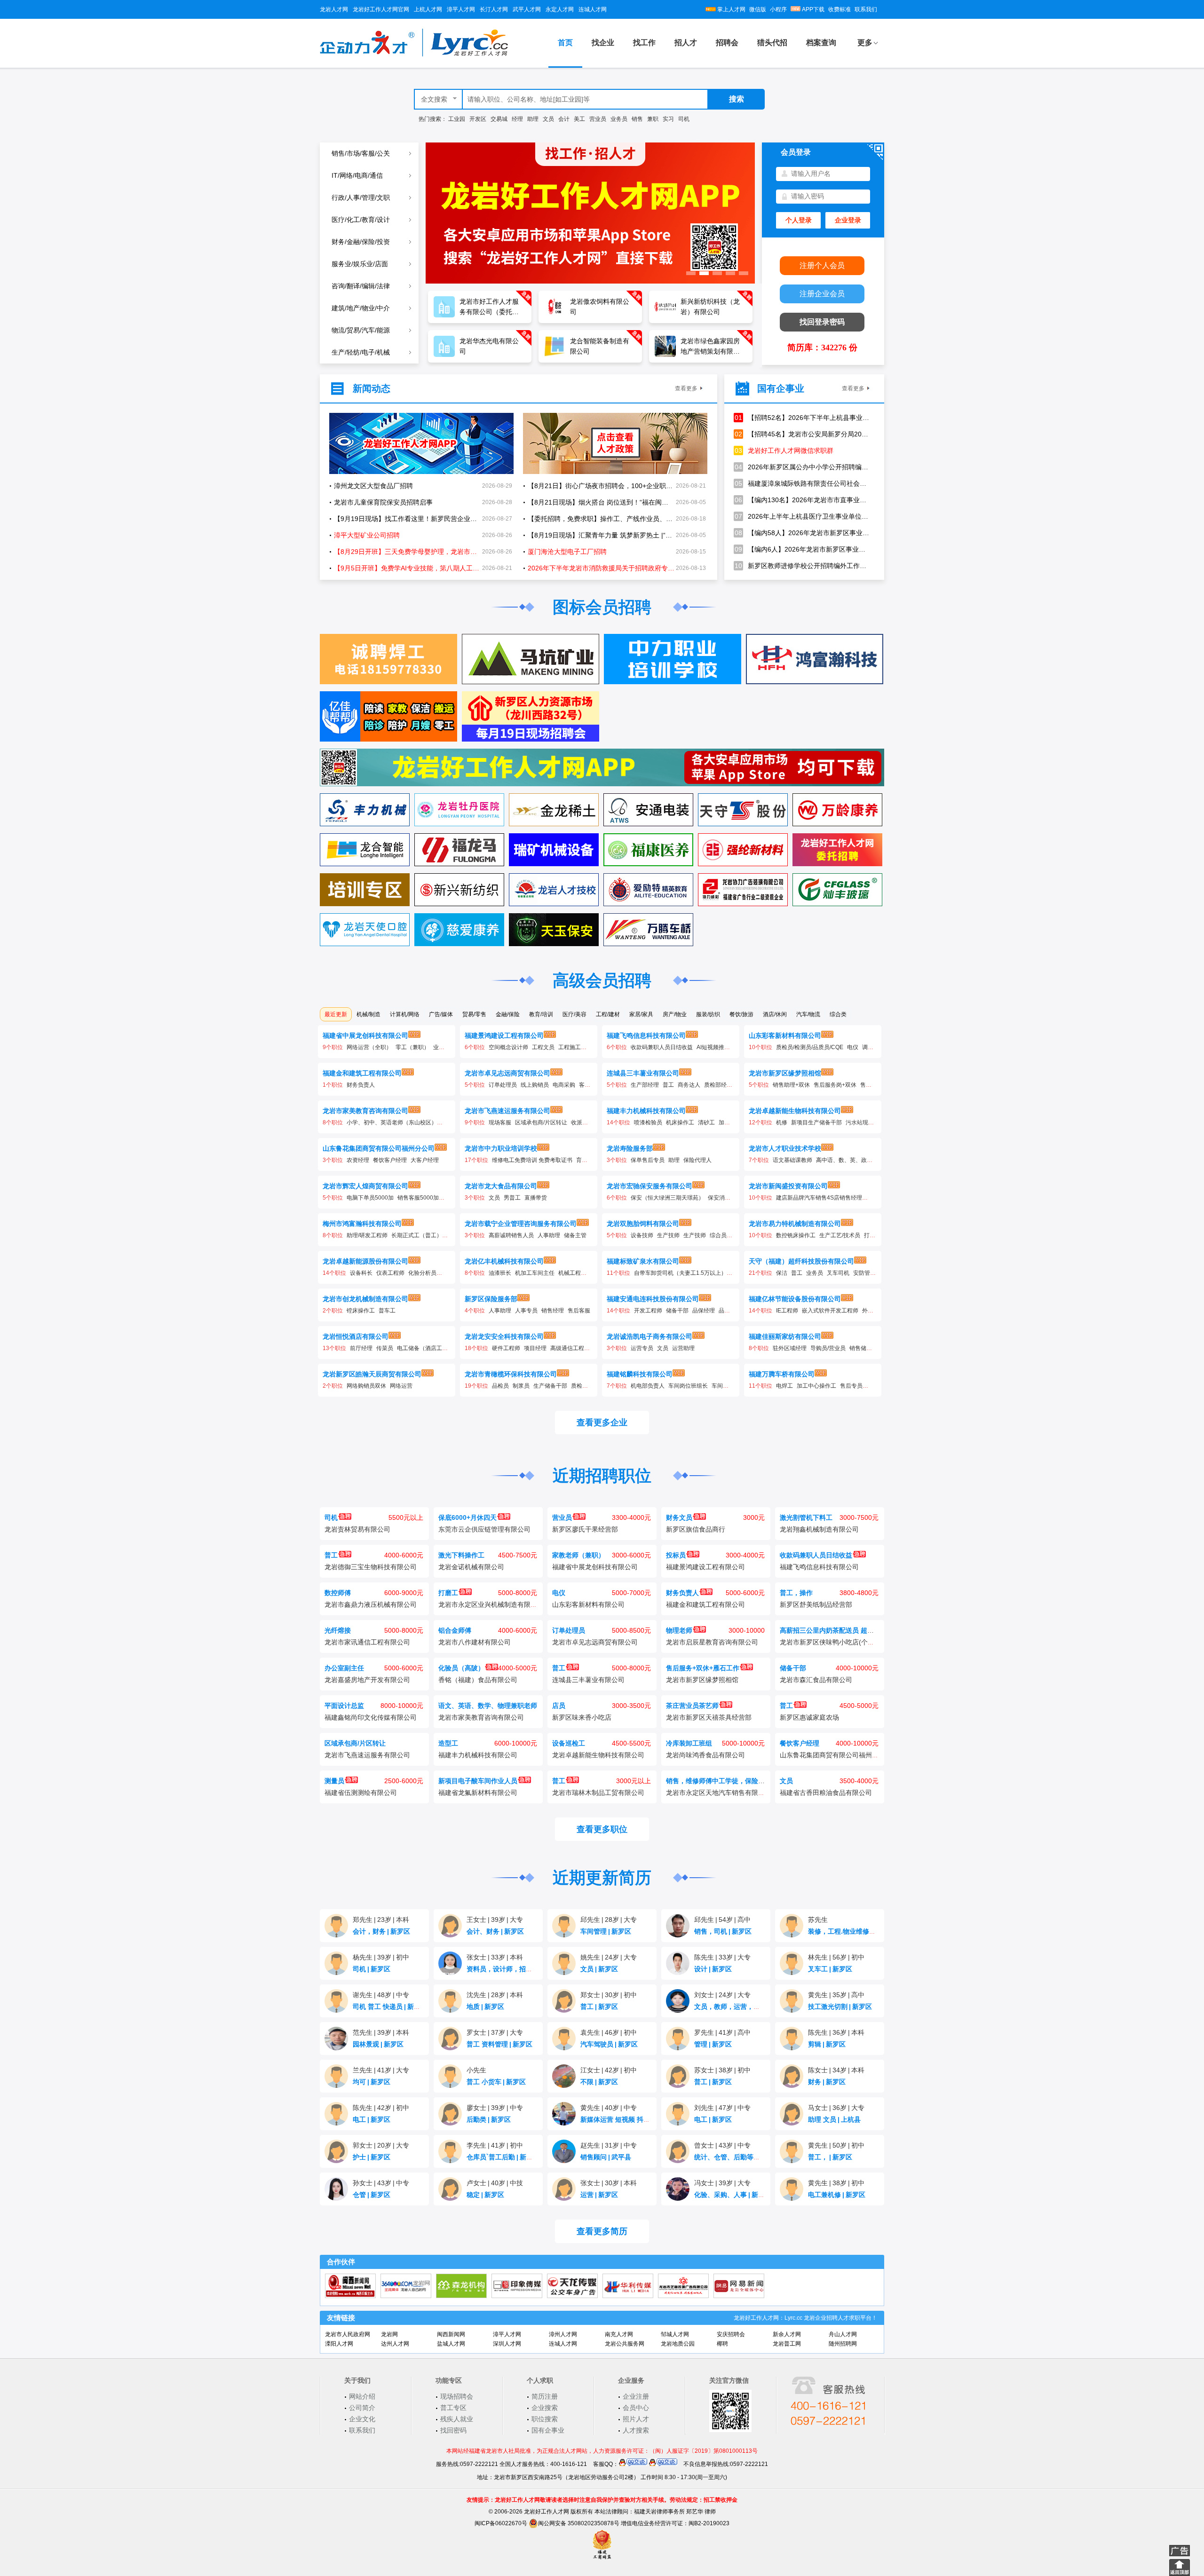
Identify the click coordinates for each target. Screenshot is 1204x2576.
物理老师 (679, 1630)
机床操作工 (680, 1122)
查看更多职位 (602, 1829)
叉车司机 (838, 1273)
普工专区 (453, 2408)
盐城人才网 (451, 2344)
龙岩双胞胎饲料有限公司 (643, 1224)
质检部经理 (718, 1085)
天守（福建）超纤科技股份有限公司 (801, 1261)
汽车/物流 (808, 1014)
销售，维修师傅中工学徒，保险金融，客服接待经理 (742, 1781)
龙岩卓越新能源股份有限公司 (365, 1261)
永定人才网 (560, 9)
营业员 (598, 119)
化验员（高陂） (461, 1668)
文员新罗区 (599, 1969)
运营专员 (642, 1348)
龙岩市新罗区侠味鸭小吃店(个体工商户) (838, 1642)
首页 (565, 43)
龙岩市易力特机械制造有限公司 (795, 1224)
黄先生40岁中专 (609, 2108)
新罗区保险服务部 (491, 1299)
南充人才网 (619, 2334)
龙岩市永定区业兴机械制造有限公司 (491, 1604)
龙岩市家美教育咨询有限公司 (365, 1111)
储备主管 (575, 1235)
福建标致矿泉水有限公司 (643, 1261)
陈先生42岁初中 (381, 2108)
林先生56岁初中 (836, 1957)
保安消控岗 (722, 1198)
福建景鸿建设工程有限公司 (504, 1035)
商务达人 (689, 1085)
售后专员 (851, 1386)
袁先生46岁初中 (609, 2032)
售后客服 (579, 1311)
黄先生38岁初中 (836, 2183)
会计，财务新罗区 (381, 1931)
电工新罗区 (372, 2119)
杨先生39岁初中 (381, 1957)
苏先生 (818, 1920)
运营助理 (683, 1348)
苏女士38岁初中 (722, 2070)
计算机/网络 (405, 1014)
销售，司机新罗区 (723, 1931)
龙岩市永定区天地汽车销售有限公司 (719, 1793)
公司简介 (362, 2408)
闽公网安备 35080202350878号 (579, 2523)
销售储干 (861, 1348)
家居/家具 (641, 1014)
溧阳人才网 (339, 2344)
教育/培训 (541, 1014)
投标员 (676, 1555)
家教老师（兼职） (578, 1555)
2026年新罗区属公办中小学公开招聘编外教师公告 (802, 467)
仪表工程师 (390, 1273)
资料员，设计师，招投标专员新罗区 (522, 1969)
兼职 (653, 119)
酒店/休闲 (775, 1014)
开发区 (478, 119)
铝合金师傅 (455, 1630)
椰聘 (722, 2344)
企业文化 (362, 2419)
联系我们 (866, 9)
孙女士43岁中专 (381, 2183)
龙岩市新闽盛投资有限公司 (788, 1186)
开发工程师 (648, 1311)
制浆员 (521, 1386)
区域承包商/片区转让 (541, 1122)
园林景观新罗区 (378, 2044)
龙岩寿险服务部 (630, 1148)
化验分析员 (422, 1273)
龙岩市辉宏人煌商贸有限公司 (365, 1186)
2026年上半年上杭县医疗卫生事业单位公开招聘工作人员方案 (802, 516)
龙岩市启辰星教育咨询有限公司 (712, 1642)
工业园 (457, 119)
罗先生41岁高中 (722, 2032)
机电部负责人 (648, 1386)
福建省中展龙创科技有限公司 (365, 1035)
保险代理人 (697, 1160)
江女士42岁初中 (609, 2070)
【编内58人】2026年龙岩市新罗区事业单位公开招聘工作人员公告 (802, 533)
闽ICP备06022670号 (501, 2523)
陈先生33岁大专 (722, 1957)
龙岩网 (389, 2334)
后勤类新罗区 (489, 2119)
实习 (668, 119)
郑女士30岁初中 (609, 1995)
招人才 (686, 43)
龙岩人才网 (334, 9)
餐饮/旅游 (741, 1014)
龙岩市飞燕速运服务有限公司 (507, 1111)
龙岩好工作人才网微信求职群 (784, 450)
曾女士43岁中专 (722, 2145)
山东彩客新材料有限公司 (785, 1035)
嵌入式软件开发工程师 (830, 1311)
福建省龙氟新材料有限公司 (478, 1793)
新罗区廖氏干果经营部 (585, 1529)
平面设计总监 (344, 1706)
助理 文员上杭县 (834, 2119)
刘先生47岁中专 (722, 2108)
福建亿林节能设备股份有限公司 (795, 1299)
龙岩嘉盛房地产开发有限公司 (367, 1680)
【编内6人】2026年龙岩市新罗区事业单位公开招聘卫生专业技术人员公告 (802, 549)
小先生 (476, 2070)
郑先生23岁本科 (381, 1920)
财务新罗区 (827, 2082)
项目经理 (535, 1348)
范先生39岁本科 (381, 2032)
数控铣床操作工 (796, 1235)
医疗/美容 (574, 1014)
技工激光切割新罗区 (840, 2007)
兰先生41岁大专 (381, 2070)
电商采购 (564, 1085)
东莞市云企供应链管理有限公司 (484, 1529)
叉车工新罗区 (830, 1969)
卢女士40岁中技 (495, 2183)
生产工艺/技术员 (840, 1235)
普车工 (387, 1311)
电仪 (853, 1047)
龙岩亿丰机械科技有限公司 (504, 1261)
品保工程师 (733, 1311)
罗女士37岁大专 (495, 2032)
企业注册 (636, 2396)
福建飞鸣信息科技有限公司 (646, 1035)
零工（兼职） (412, 1047)
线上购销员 (535, 1085)
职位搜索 (545, 2419)
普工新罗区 (599, 2007)
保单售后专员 (648, 1160)
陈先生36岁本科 (836, 2032)
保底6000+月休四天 (467, 1517)
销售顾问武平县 (606, 2157)
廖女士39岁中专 (495, 2108)
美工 (579, 119)
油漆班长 (500, 1273)
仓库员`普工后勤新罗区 (503, 2157)
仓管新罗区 (372, 2195)
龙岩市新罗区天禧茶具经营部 (709, 1717)
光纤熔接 (338, 1630)
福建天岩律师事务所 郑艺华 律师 (675, 2512)
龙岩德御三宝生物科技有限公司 (371, 1567)
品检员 (500, 1386)
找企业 (603, 43)
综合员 (718, 1235)
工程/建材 (608, 1014)
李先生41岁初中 (495, 2145)
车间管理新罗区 (606, 1931)
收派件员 (582, 1122)
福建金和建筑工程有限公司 (362, 1073)
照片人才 (636, 2419)
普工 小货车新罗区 (496, 2082)
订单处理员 (503, 1085)
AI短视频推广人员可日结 (727, 1047)
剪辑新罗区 (827, 2044)
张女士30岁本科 (609, 2183)
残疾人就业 (457, 2419)
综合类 (838, 1014)
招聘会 (727, 43)
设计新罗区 (713, 1969)
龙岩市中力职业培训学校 (501, 1148)
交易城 (499, 119)
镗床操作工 (361, 1311)
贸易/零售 (474, 1014)
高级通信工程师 (570, 1348)
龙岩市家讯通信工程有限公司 (367, 1642)
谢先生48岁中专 (381, 1995)
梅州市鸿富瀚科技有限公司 (362, 1224)
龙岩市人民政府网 (348, 2334)
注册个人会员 (822, 265)
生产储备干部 (550, 1386)
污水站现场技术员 (868, 1122)
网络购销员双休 (366, 1386)
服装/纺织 (708, 1014)
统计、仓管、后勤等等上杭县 (739, 2157)
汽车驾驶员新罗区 (609, 2044)
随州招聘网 (843, 2344)
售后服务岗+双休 (835, 1085)
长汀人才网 (494, 9)
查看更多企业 (602, 1422)
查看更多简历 (602, 2231)
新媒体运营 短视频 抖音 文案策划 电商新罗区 (649, 2119)
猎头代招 (772, 43)
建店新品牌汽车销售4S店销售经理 (819, 1198)
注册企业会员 (822, 294)
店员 (559, 1706)
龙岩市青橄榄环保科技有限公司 (511, 1374)
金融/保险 (508, 1014)
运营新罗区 (599, 2195)
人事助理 (549, 1235)
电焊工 (784, 1386)
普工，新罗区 (830, 2157)
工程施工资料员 (578, 1047)
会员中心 (636, 2408)
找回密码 (453, 2430)
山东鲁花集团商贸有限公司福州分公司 (379, 1148)
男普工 (512, 1198)
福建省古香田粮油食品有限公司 (826, 1793)
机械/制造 (368, 1014)
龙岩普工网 (787, 2344)
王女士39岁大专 (495, 1920)
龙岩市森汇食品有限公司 (816, 1680)
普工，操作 (796, 1593)
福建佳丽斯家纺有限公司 (785, 1336)
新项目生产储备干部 (816, 1122)
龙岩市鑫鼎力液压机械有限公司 (371, 1604)
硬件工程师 (506, 1348)
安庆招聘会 (731, 2334)
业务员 (619, 119)
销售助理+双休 (791, 1085)
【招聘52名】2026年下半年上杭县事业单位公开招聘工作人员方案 (802, 418)
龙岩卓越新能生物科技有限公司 (795, 1111)
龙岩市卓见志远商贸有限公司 (507, 1073)
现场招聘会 (457, 2396)
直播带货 (536, 1198)
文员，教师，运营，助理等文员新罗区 (752, 2007)
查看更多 (686, 388)
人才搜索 (636, 2430)
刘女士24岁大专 (722, 1995)
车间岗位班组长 (688, 1386)
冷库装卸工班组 (689, 1743)
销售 (637, 119)
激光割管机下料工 (806, 1517)
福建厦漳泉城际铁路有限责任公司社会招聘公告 (802, 483)
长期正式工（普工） (417, 1235)
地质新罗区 (485, 2007)
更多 (865, 43)
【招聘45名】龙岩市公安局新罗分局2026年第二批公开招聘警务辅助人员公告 (802, 434)
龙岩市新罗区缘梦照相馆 (785, 1073)
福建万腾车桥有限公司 (782, 1374)
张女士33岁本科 (495, 1957)
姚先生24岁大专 (609, 1957)
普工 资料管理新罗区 (499, 2044)
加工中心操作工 (816, 1386)
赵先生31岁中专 (609, 2145)
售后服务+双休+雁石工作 (703, 1668)
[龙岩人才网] (414, 55)
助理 (533, 119)
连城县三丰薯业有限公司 (643, 1073)
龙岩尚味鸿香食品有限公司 (705, 1755)
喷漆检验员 (648, 1122)
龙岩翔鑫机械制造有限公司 (819, 1529)
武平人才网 (527, 9)
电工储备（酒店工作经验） (431, 1348)
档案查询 (821, 43)
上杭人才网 (428, 9)
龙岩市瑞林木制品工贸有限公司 (598, 1793)
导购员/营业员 (828, 1348)
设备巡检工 (569, 1743)
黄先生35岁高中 (836, 1995)
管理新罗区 (713, 2044)
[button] (691, 273)
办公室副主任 (344, 1668)
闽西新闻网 (451, 2334)
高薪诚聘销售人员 (511, 1235)
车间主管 (723, 1386)
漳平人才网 (461, 9)
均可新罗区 (372, 2082)
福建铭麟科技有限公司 (640, 1374)
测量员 (334, 1781)
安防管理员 (867, 1273)
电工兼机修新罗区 (837, 2195)
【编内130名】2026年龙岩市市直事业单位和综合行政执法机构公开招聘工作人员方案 (802, 500)
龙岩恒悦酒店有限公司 (356, 1336)
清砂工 (706, 1122)
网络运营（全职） (369, 1047)
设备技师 (642, 1235)
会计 (564, 119)
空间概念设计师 (508, 1047)
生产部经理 (645, 1085)
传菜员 (385, 1348)
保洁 (782, 1273)
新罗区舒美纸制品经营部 (816, 1604)
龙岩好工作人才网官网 (381, 9)
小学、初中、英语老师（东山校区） (392, 1122)
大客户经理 (425, 1160)
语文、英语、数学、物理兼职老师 (488, 1706)
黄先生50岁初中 (836, 2145)
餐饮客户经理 (390, 1160)
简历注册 (545, 2396)
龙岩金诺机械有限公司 (471, 1567)
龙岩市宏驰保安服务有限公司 (650, 1186)
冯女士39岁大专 (722, 2183)
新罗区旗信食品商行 (696, 1529)
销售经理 (553, 1311)
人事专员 (526, 1311)
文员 (548, 119)
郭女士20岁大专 (381, 2145)
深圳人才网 (507, 2344)
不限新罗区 (599, 2082)
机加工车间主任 (535, 1273)
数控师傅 (338, 1593)
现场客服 (500, 1122)
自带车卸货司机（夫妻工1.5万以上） (680, 1273)
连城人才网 (593, 9)
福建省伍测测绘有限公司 (361, 1793)
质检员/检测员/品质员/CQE (810, 1047)
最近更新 (336, 1014)
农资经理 (358, 1160)
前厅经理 (361, 1348)
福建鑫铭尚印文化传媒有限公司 (371, 1717)
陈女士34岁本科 (836, 2070)
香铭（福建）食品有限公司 (478, 1680)
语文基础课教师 (792, 1160)
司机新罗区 (372, 1969)
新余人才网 (787, 2334)
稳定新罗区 (485, 2195)
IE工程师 (787, 1311)
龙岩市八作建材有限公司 (475, 1642)
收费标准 (840, 9)
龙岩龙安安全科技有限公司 (504, 1336)
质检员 (579, 1386)
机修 (782, 1122)
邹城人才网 (675, 2334)
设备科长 (361, 1273)
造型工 (448, 1743)
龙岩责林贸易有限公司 (357, 1529)
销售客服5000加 (418, 1198)
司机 (684, 119)
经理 (517, 119)
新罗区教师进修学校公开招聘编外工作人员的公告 (802, 566)
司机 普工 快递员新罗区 (390, 2007)
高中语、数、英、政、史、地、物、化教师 (870, 1160)
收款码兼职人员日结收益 (662, 1047)
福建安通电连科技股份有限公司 (653, 1299)
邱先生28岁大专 (609, 1920)
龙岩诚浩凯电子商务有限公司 (650, 1336)
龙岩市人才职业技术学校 (785, 1148)
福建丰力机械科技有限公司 (646, 1111)
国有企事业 (548, 2430)
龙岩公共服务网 (625, 2344)
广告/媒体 (441, 1014)
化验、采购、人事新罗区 (733, 2195)
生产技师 (668, 1235)
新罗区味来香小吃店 (582, 1717)
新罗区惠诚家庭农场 (809, 1717)
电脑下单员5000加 (370, 1198)
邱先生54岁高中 (722, 1920)
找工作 (644, 43)
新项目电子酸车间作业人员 (478, 1781)
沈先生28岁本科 (495, 1995)
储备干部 (677, 1311)
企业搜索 (545, 2408)
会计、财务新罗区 (495, 1931)
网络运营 (401, 1386)
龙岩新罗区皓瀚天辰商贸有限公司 (372, 1374)
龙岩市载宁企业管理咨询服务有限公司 (521, 1224)
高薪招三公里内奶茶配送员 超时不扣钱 (837, 1630)
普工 (668, 1085)
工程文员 (543, 1047)
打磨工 (872, 1235)
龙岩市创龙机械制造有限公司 (365, 1299)
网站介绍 (362, 2396)
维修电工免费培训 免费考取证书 (532, 1160)
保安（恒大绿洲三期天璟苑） (667, 1198)
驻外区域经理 (790, 1348)
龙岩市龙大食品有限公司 (501, 1186)
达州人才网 (395, 2344)
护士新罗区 (372, 2157)
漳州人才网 (563, 2334)
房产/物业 (675, 1014)
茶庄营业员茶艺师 (692, 1706)
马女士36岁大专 (836, 2108)
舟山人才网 (843, 2334)
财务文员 (679, 1517)
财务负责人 (361, 1085)
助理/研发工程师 (367, 1235)
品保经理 (704, 1311)
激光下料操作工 (461, 1555)
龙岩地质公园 (678, 2344)
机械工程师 (572, 1273)
